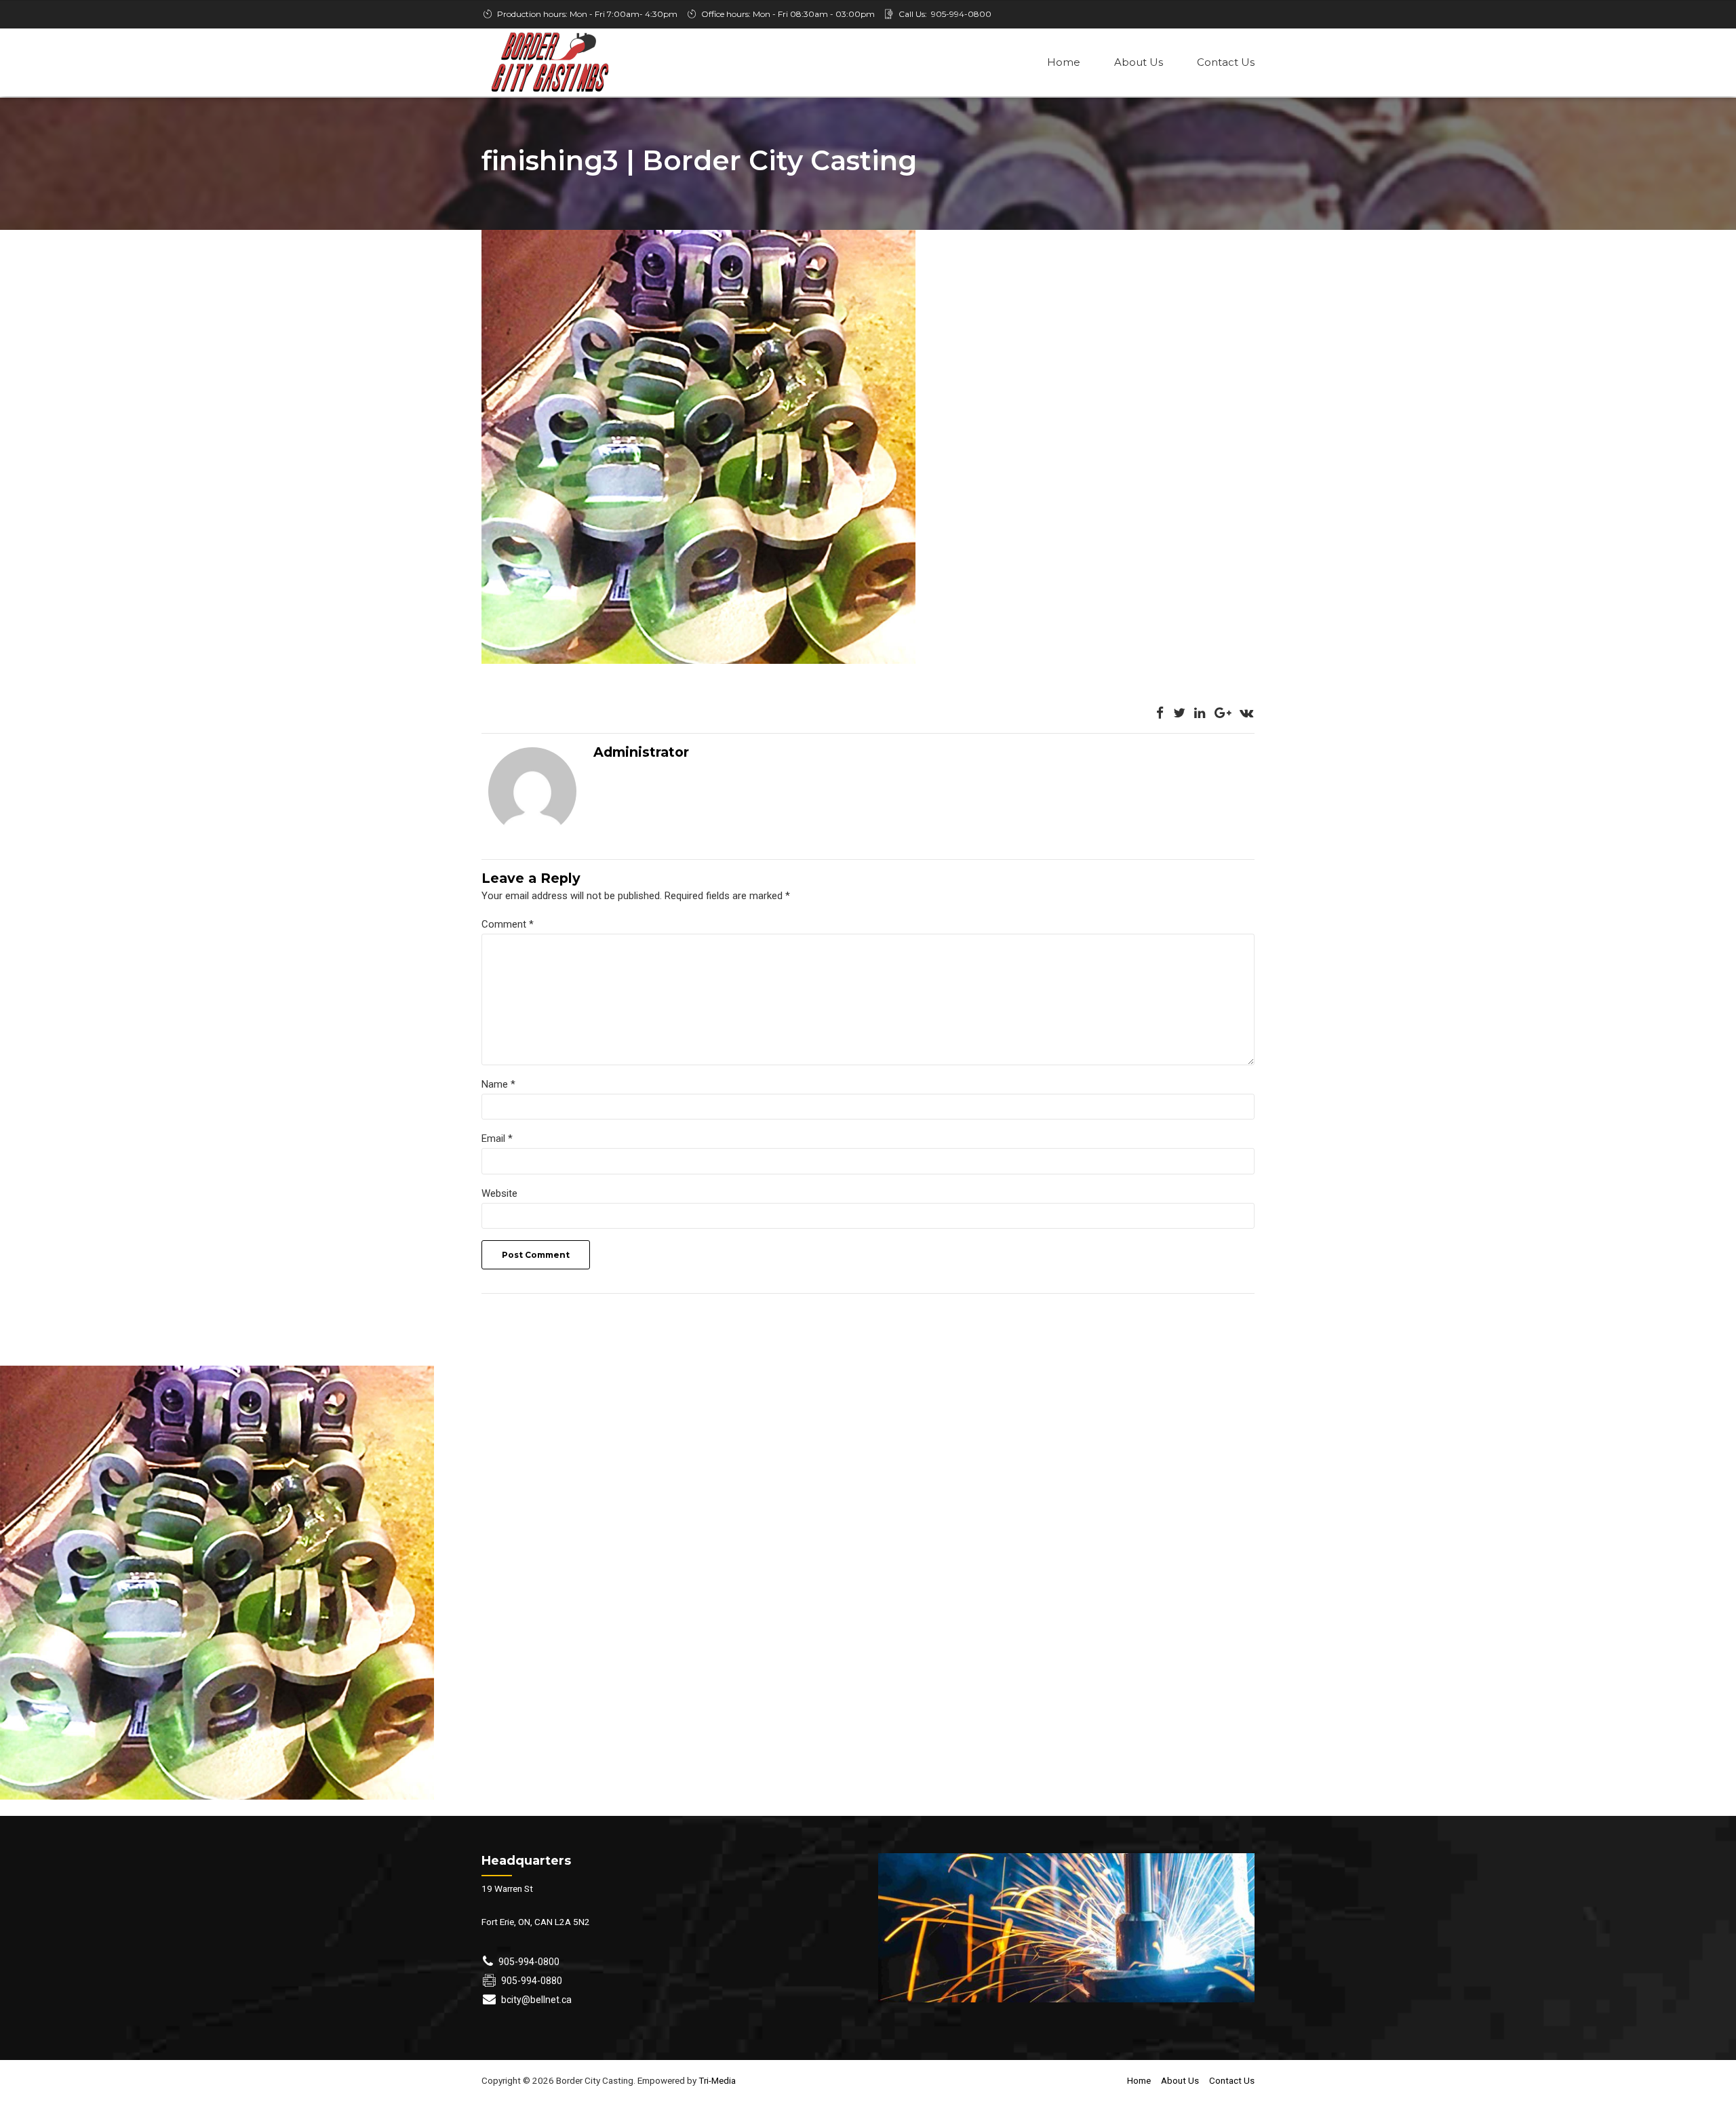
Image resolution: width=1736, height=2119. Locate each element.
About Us (1139, 62)
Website (499, 1193)
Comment (508, 924)
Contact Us (1226, 62)
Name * (498, 1084)
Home (1064, 62)
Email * (497, 1138)
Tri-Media (716, 2080)
